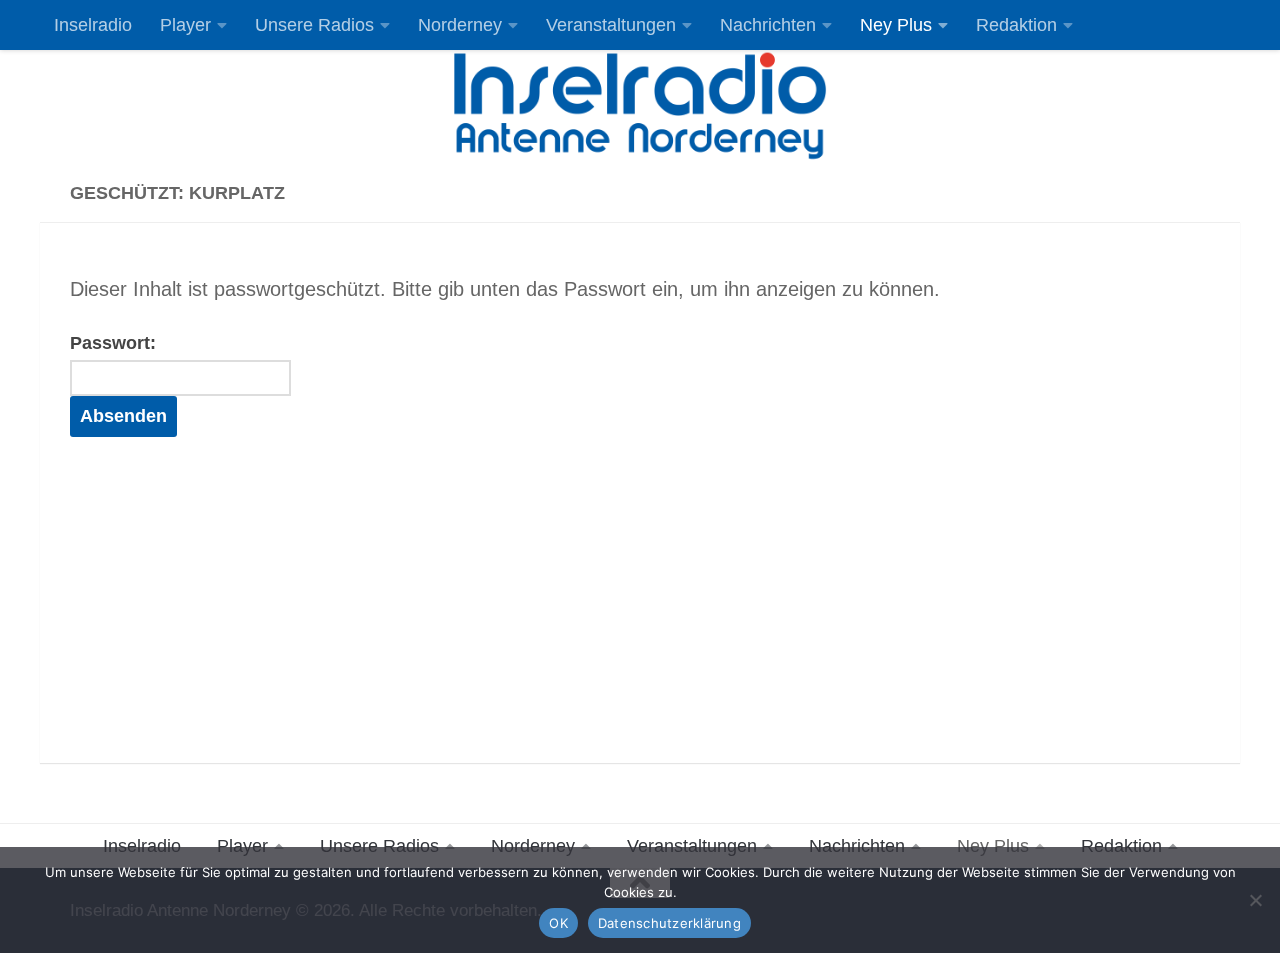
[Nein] (1255, 900)
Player (185, 25)
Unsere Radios (314, 25)
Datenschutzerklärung (669, 923)
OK (558, 923)
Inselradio (93, 25)
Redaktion (1016, 25)
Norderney (460, 25)
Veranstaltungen (611, 25)
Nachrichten (768, 25)
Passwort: (113, 343)
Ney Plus (896, 25)
